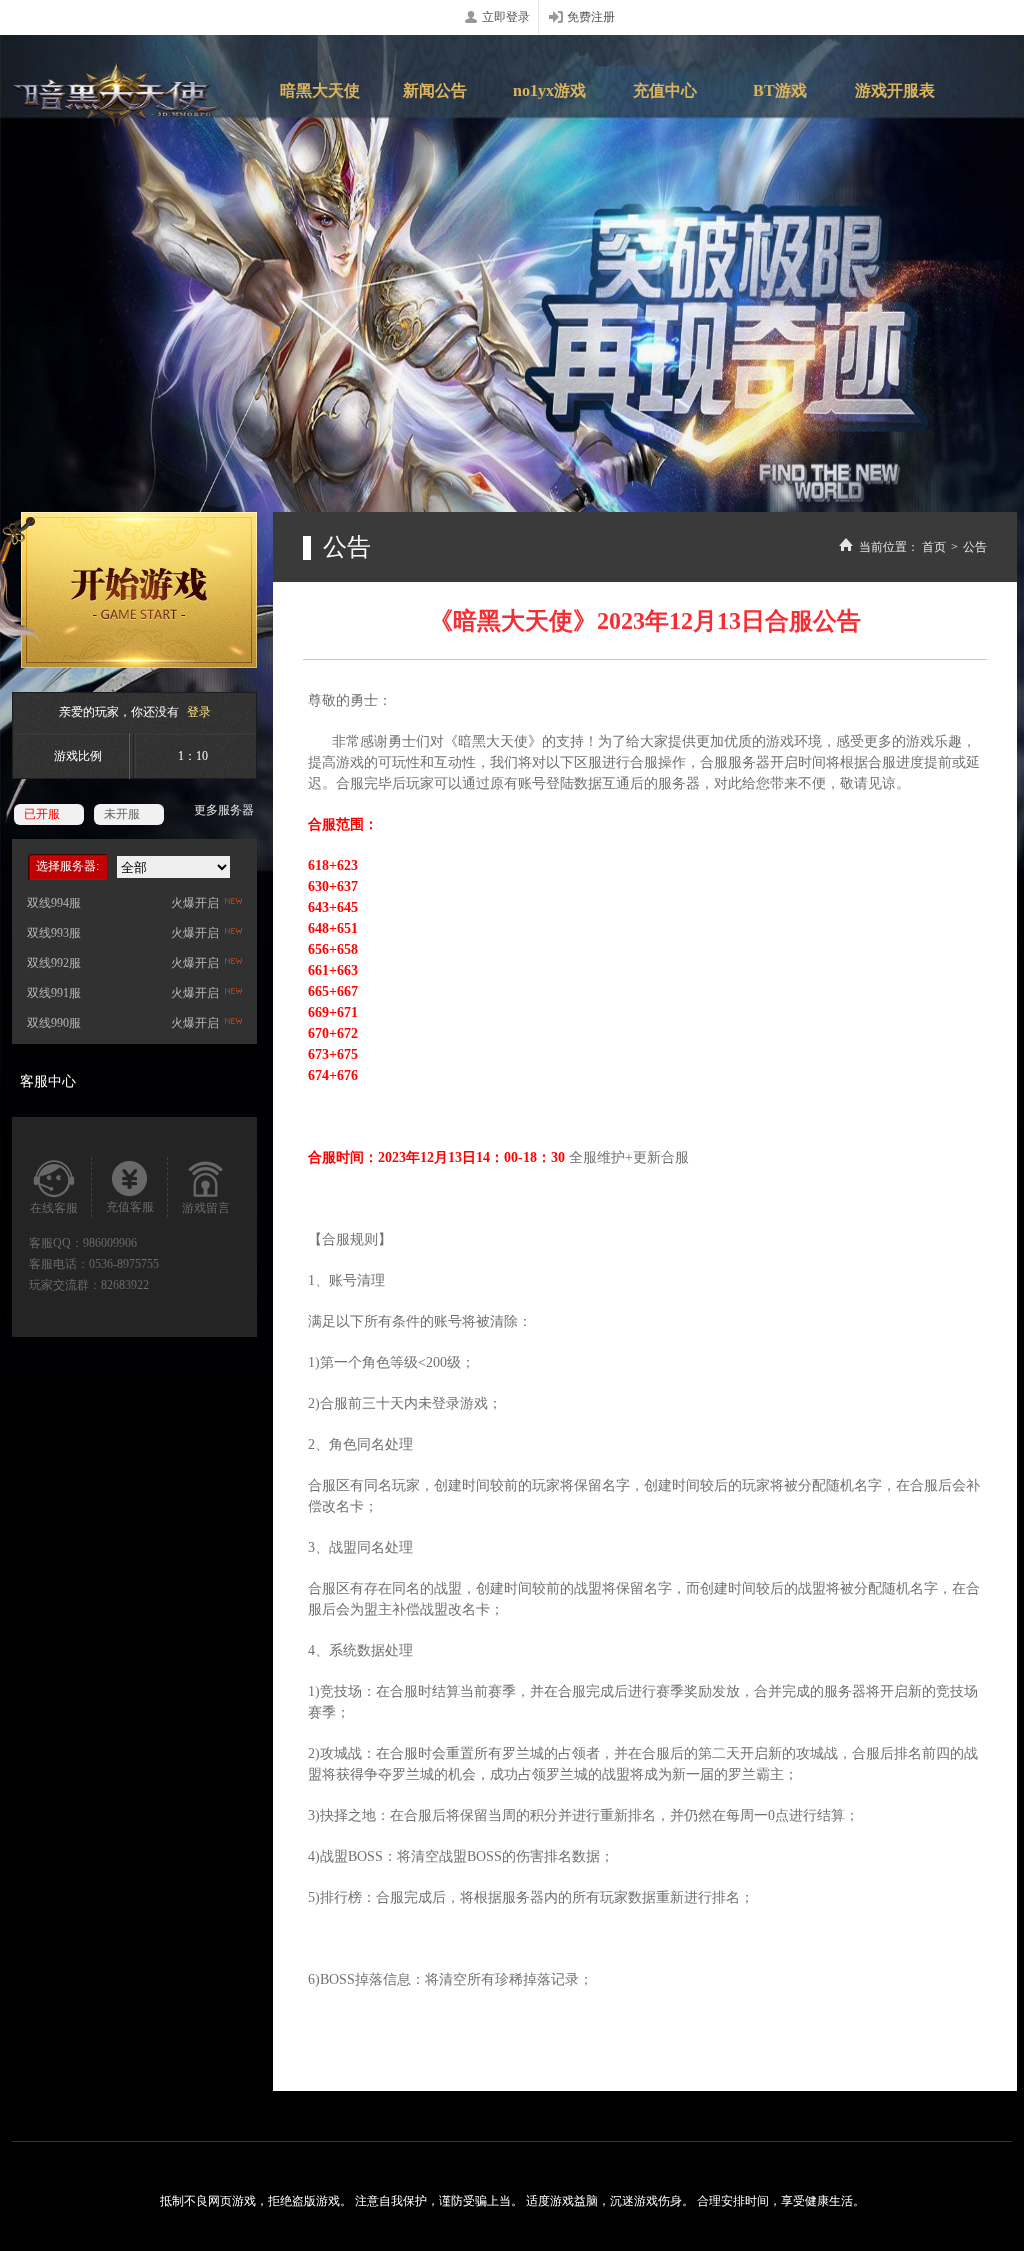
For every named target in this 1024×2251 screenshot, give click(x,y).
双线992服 (54, 963)
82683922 (125, 1285)
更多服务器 (224, 810)
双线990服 (54, 1023)
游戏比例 (78, 756)
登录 (199, 712)
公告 (975, 547)
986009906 (110, 1243)
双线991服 (54, 993)
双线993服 (54, 933)
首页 (934, 547)
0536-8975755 (124, 1264)
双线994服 (54, 903)
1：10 (193, 756)
